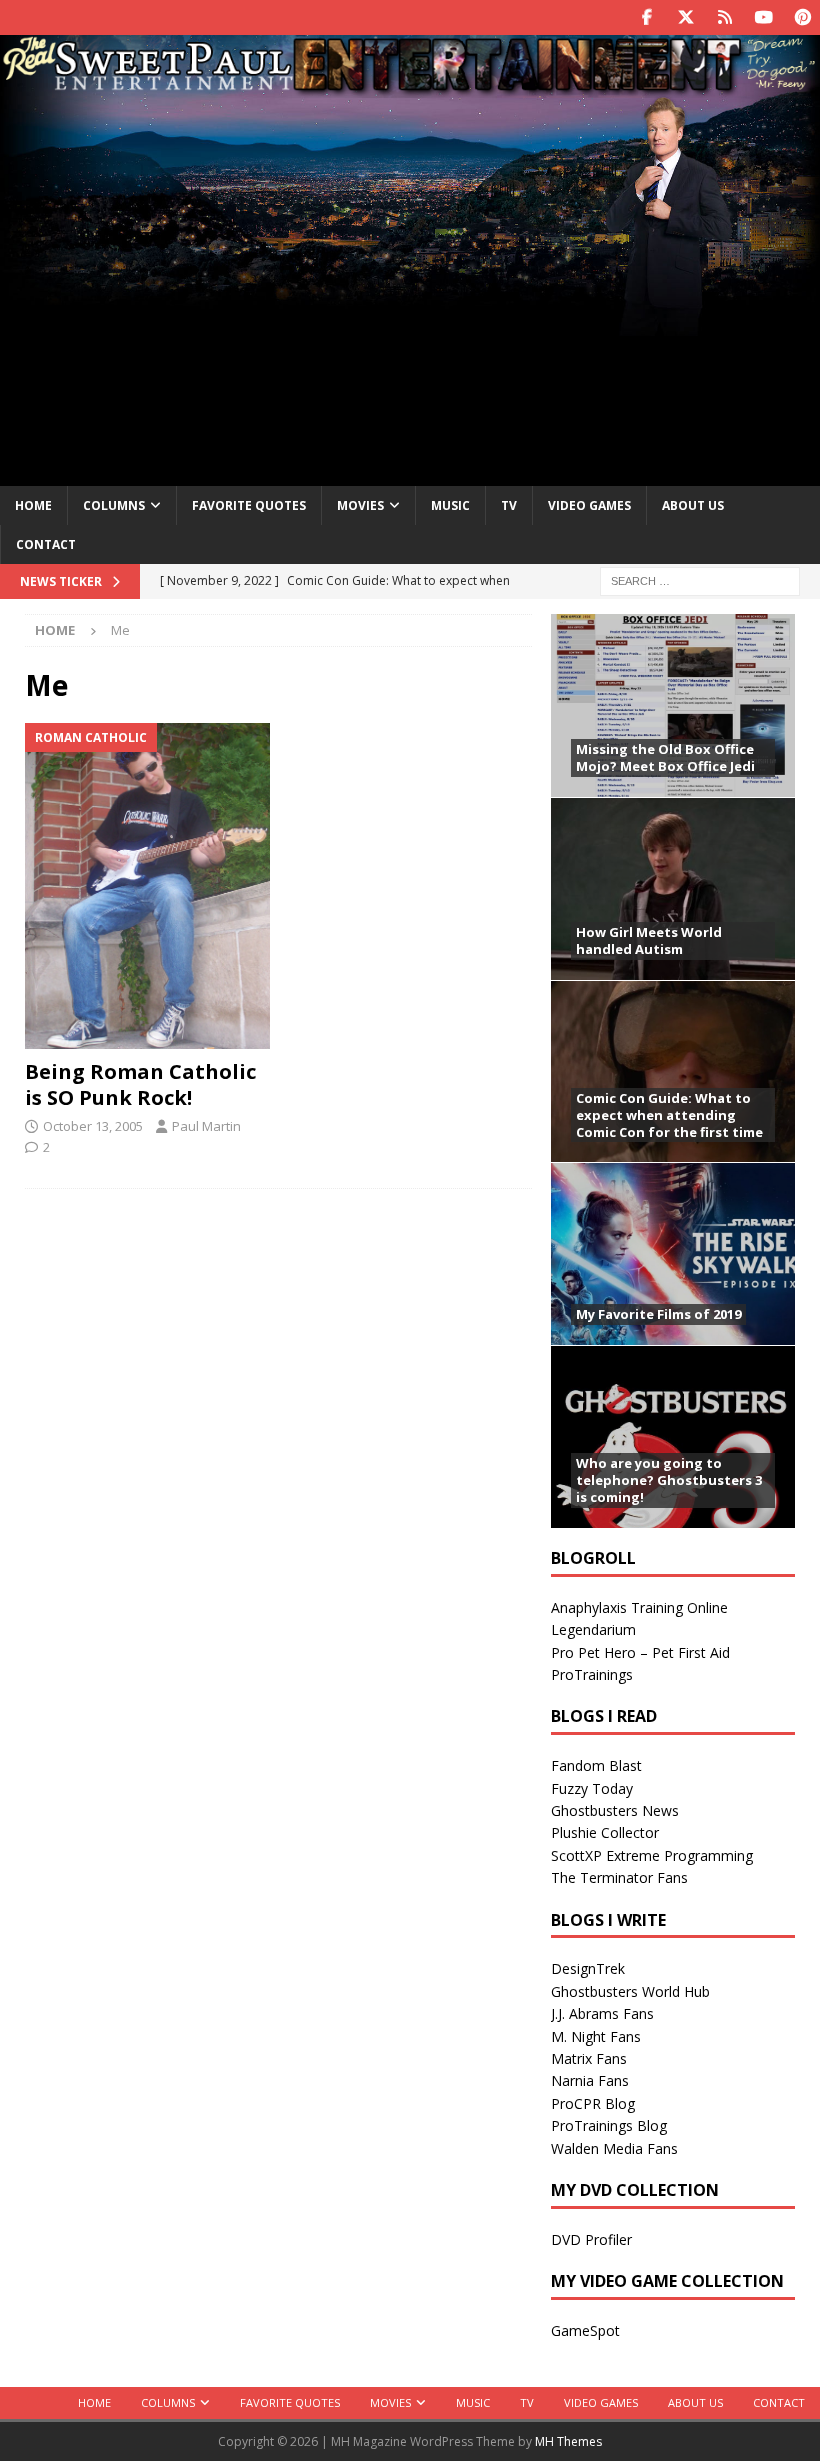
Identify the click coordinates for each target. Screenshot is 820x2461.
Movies (360, 505)
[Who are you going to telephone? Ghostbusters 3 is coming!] (673, 1436)
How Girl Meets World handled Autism (649, 940)
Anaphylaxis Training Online (639, 1607)
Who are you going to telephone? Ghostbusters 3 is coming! (669, 1480)
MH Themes (568, 2441)
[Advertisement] (410, 303)
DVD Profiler (591, 2239)
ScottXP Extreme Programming (652, 1855)
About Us (693, 505)
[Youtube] (763, 17)
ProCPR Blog (593, 2103)
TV (509, 505)
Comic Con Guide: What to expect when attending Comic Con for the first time (669, 1115)
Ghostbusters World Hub (630, 1991)
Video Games (589, 505)
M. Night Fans (596, 2036)
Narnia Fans (590, 2080)
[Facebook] (646, 17)
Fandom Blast (596, 1765)
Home (33, 505)
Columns (114, 505)
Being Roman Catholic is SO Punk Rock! (140, 1084)
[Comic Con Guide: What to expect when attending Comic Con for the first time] (673, 1071)
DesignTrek (588, 1968)
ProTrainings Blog (609, 2125)
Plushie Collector (605, 1832)
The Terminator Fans (619, 1877)
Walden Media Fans (614, 2148)
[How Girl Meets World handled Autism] (673, 888)
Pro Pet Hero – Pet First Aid (640, 1652)
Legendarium (593, 1629)
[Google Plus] (724, 17)
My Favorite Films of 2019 (658, 1314)
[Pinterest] (802, 17)
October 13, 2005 (93, 1126)
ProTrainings (592, 1674)
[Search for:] (700, 579)
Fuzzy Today (592, 1788)
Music (450, 505)
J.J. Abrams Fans (602, 2013)
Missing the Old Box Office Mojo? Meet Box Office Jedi (665, 757)
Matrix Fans (589, 2058)
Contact (46, 544)
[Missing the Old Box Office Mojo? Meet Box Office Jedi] (673, 705)
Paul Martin (206, 1126)
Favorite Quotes (249, 505)
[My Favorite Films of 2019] (673, 1253)
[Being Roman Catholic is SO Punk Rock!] (147, 886)
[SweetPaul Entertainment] (410, 86)
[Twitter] (685, 17)
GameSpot (585, 2330)
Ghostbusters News (615, 1810)
